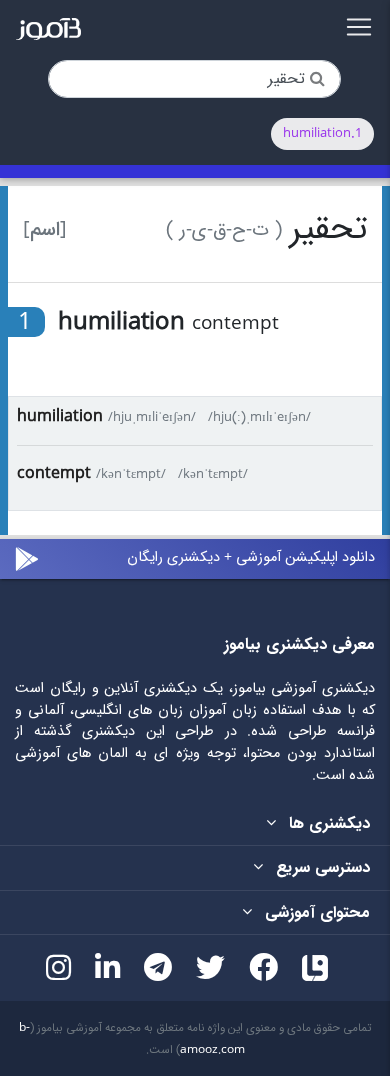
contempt (54, 473)
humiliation (60, 416)
